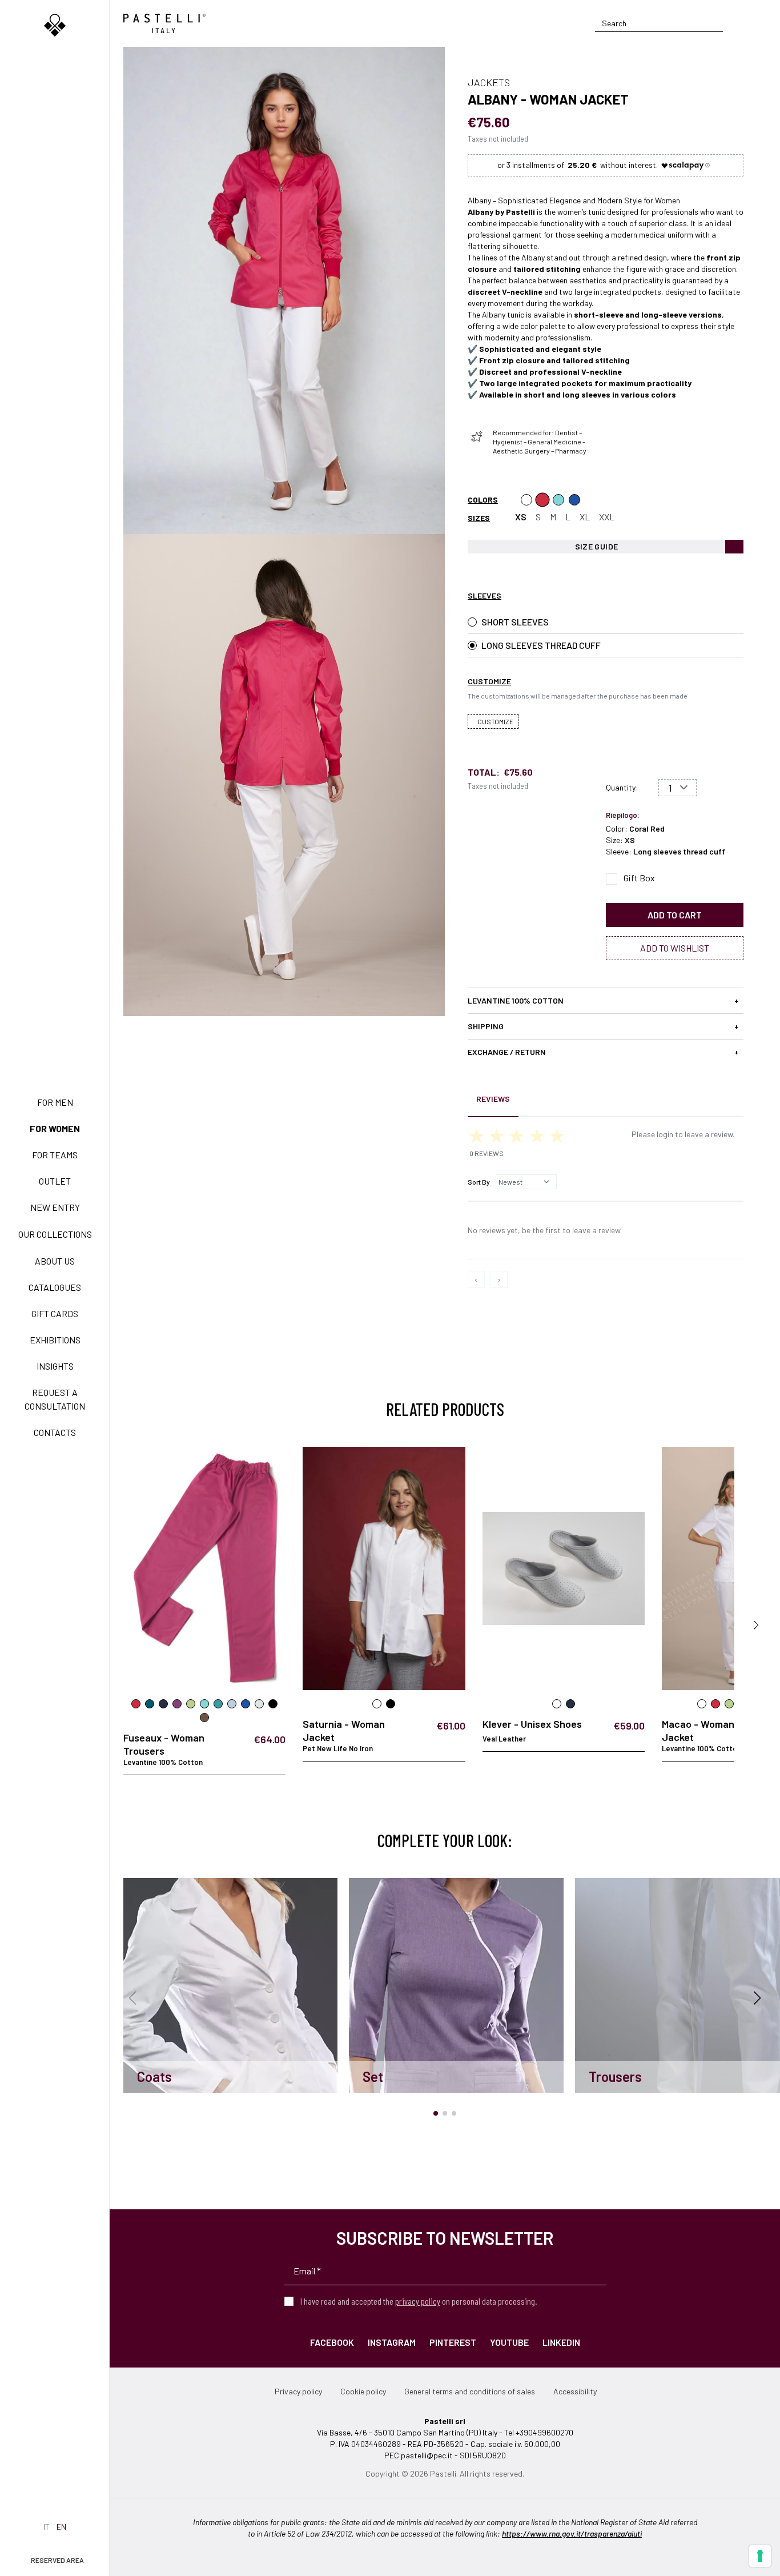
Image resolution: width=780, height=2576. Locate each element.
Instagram (392, 2342)
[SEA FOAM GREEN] (558, 500)
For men (55, 1102)
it (47, 2527)
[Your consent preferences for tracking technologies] (760, 2556)
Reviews (493, 1099)
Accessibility (575, 2391)
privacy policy (418, 2301)
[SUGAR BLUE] (574, 500)
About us (55, 1261)
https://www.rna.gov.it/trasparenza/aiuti (572, 2533)
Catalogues (55, 1287)
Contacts (55, 1432)
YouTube (509, 2342)
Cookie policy (363, 2391)
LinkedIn (561, 2342)
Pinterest (453, 2342)
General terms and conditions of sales (470, 2391)
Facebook (332, 2342)
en (61, 2527)
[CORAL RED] (542, 500)
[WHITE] (526, 500)
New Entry (55, 1207)
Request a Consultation (55, 1399)
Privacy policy (298, 2391)
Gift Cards (55, 1313)
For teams (55, 1155)
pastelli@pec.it (427, 2455)
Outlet (55, 1181)
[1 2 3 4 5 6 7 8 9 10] (678, 788)
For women (55, 1128)
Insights (55, 1366)
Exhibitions (55, 1340)
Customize (495, 721)
